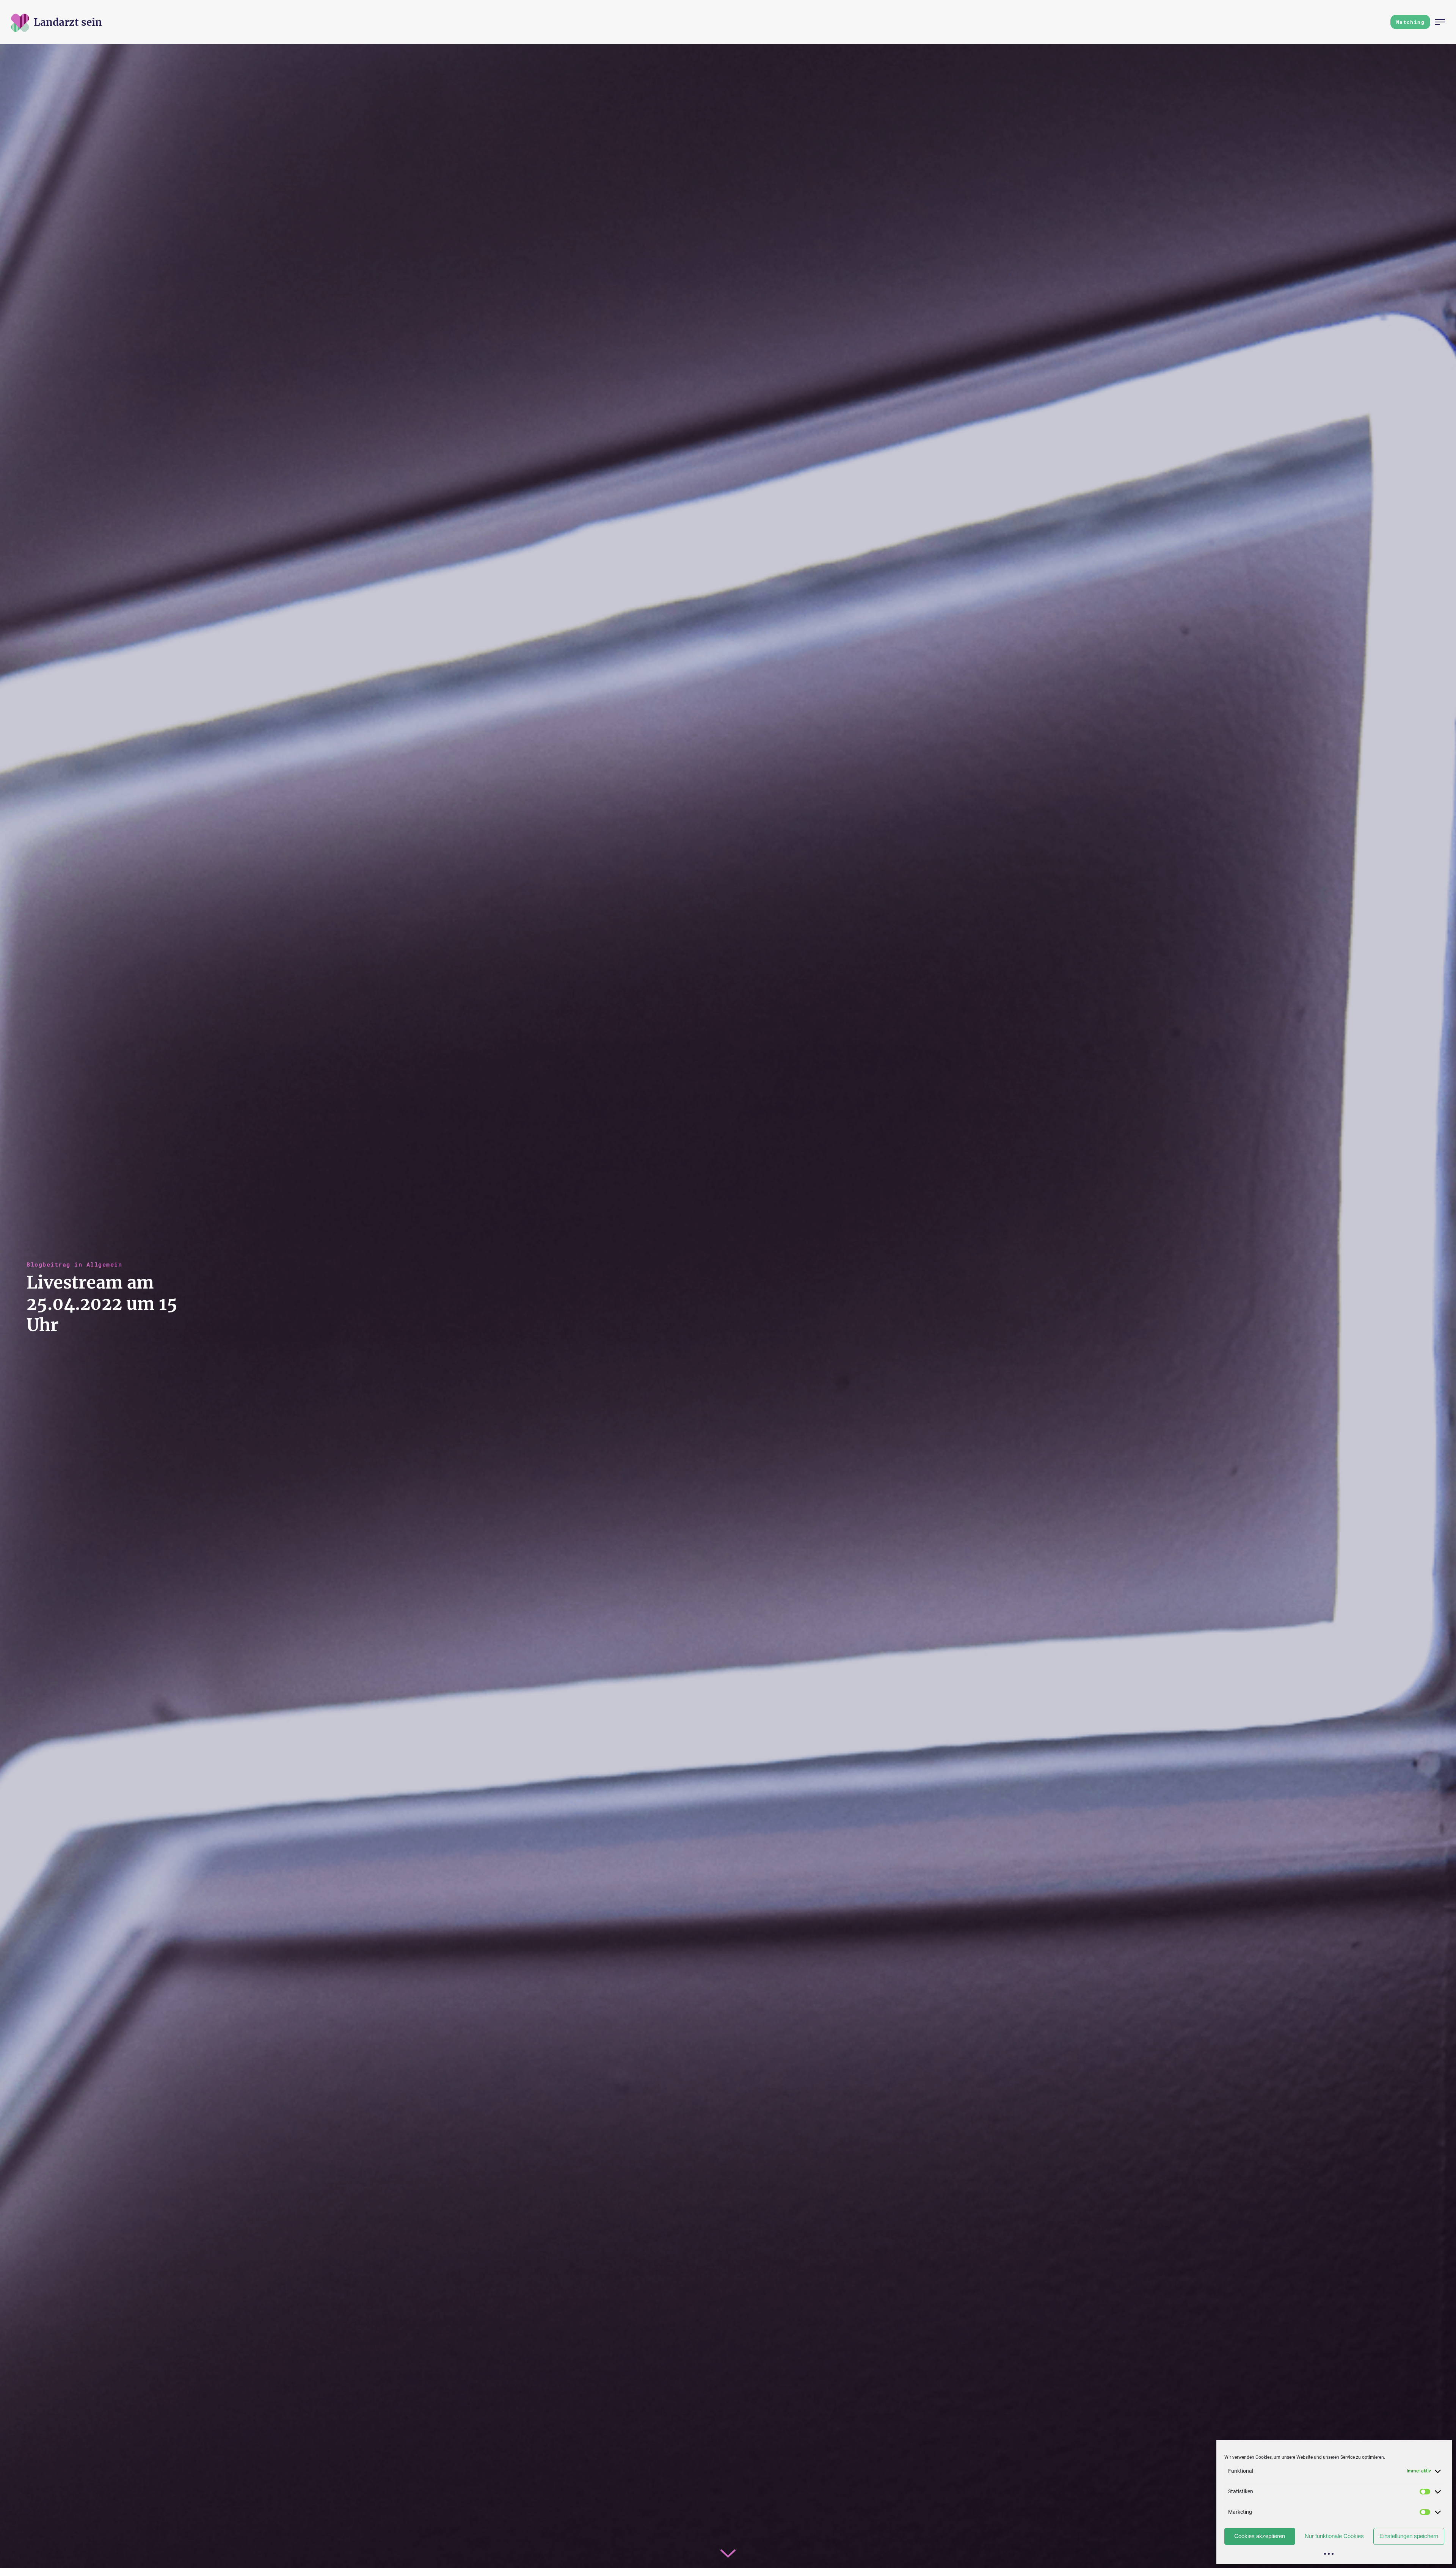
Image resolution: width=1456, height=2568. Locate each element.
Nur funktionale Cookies (1334, 2536)
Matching (1410, 22)
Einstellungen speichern (1409, 2536)
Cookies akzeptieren (1260, 2536)
